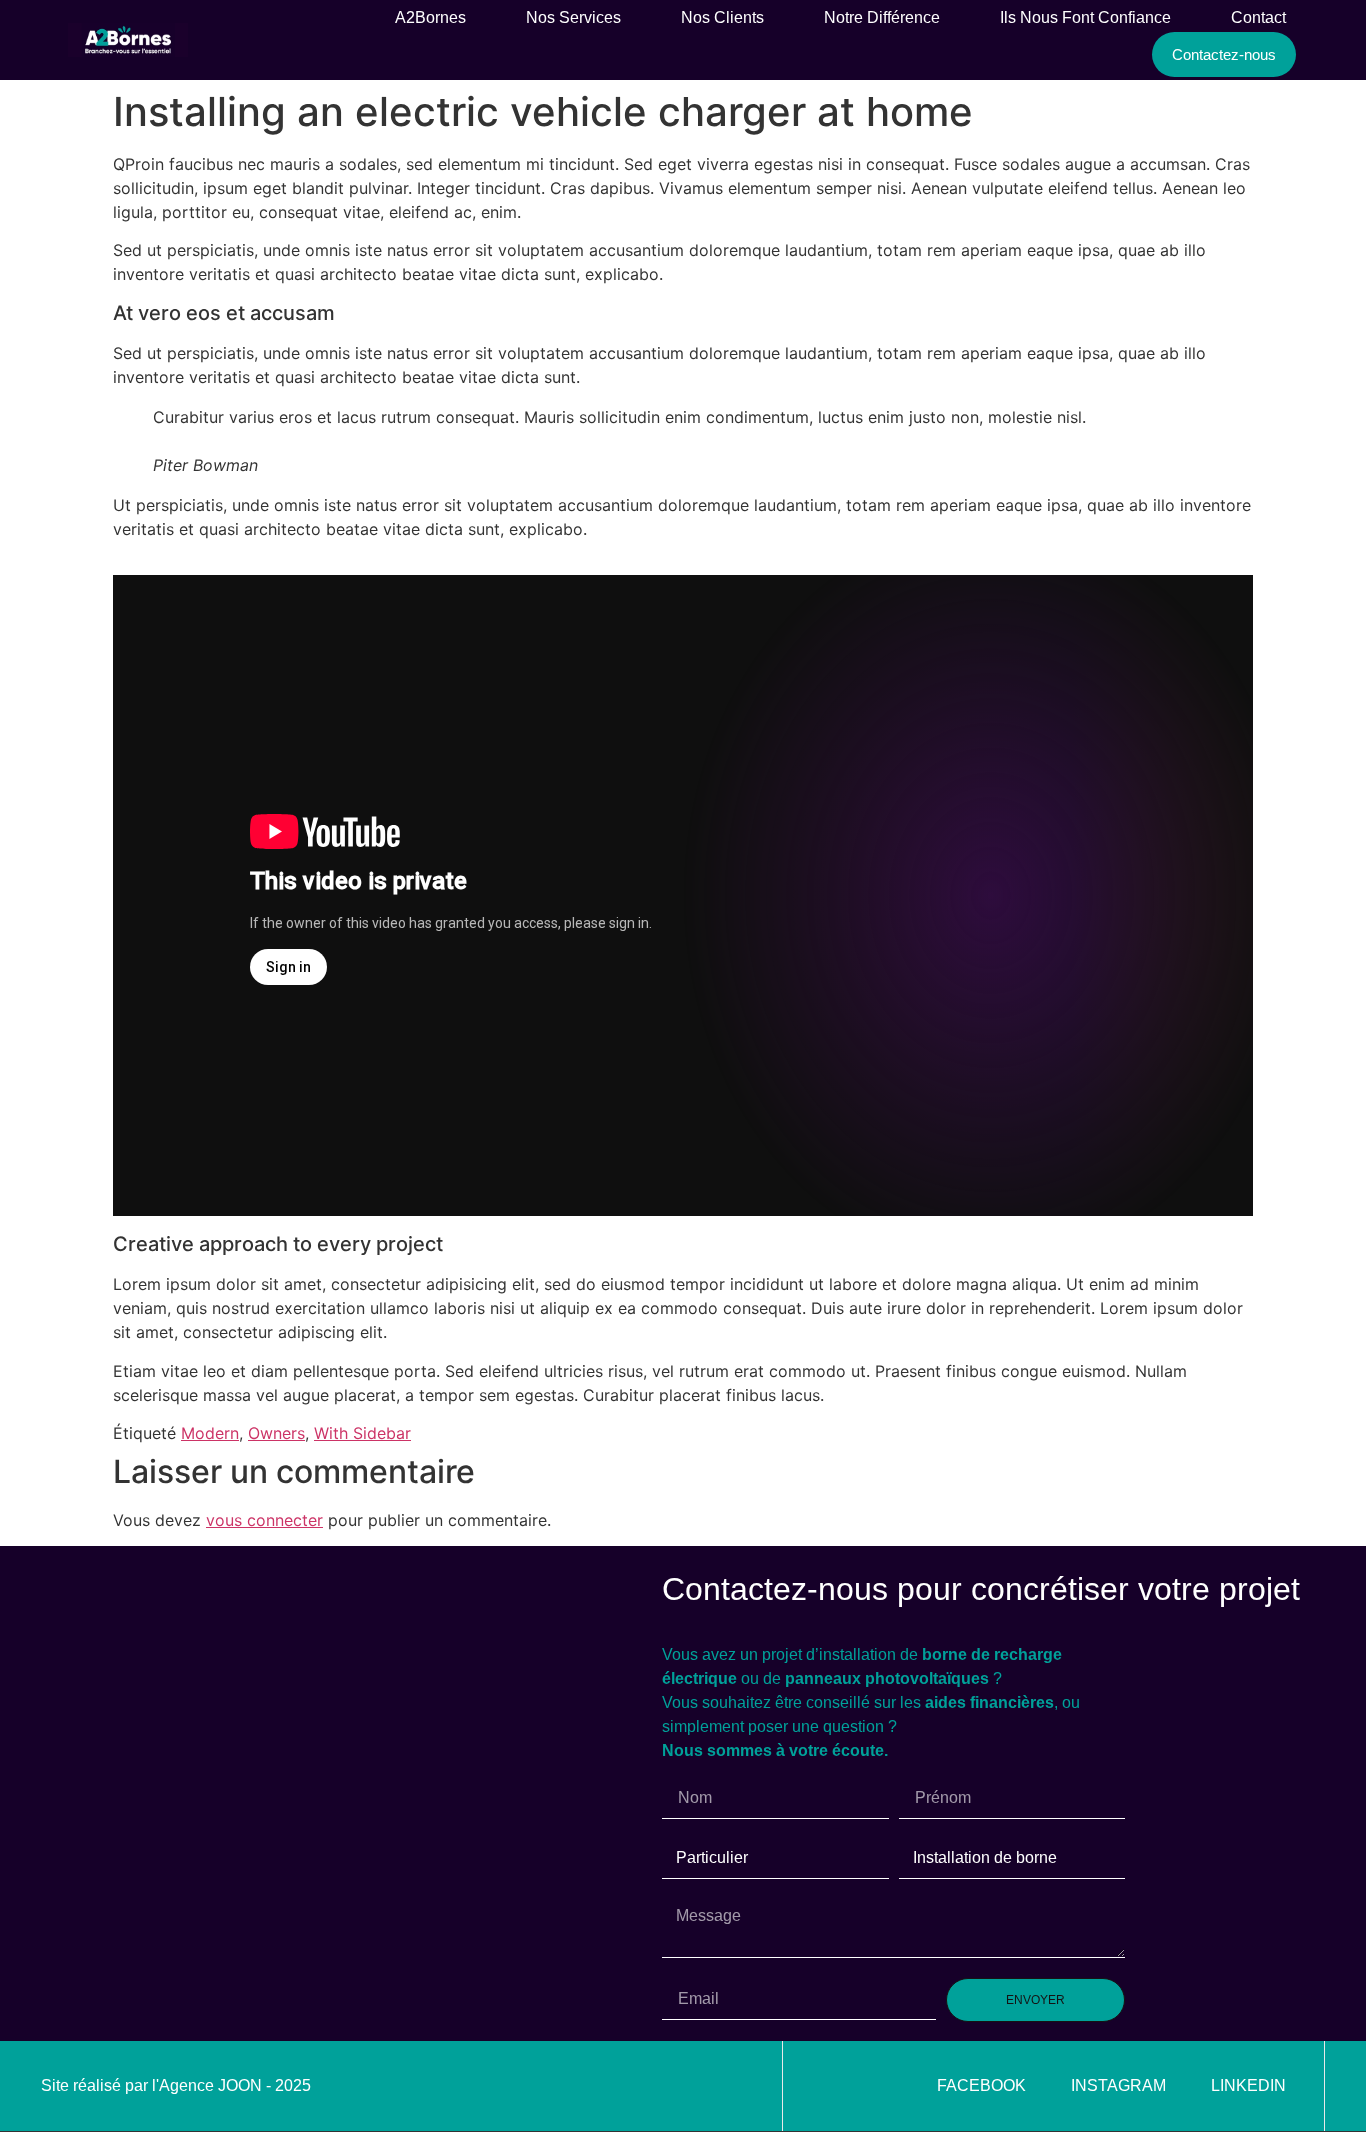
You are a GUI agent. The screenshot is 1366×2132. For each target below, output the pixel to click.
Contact (1258, 17)
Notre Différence (882, 17)
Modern (210, 1433)
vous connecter (264, 1520)
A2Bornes (430, 17)
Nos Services (573, 17)
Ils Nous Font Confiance (1085, 17)
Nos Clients (722, 17)
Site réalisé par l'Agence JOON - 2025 (176, 2085)
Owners (276, 1433)
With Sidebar (362, 1433)
